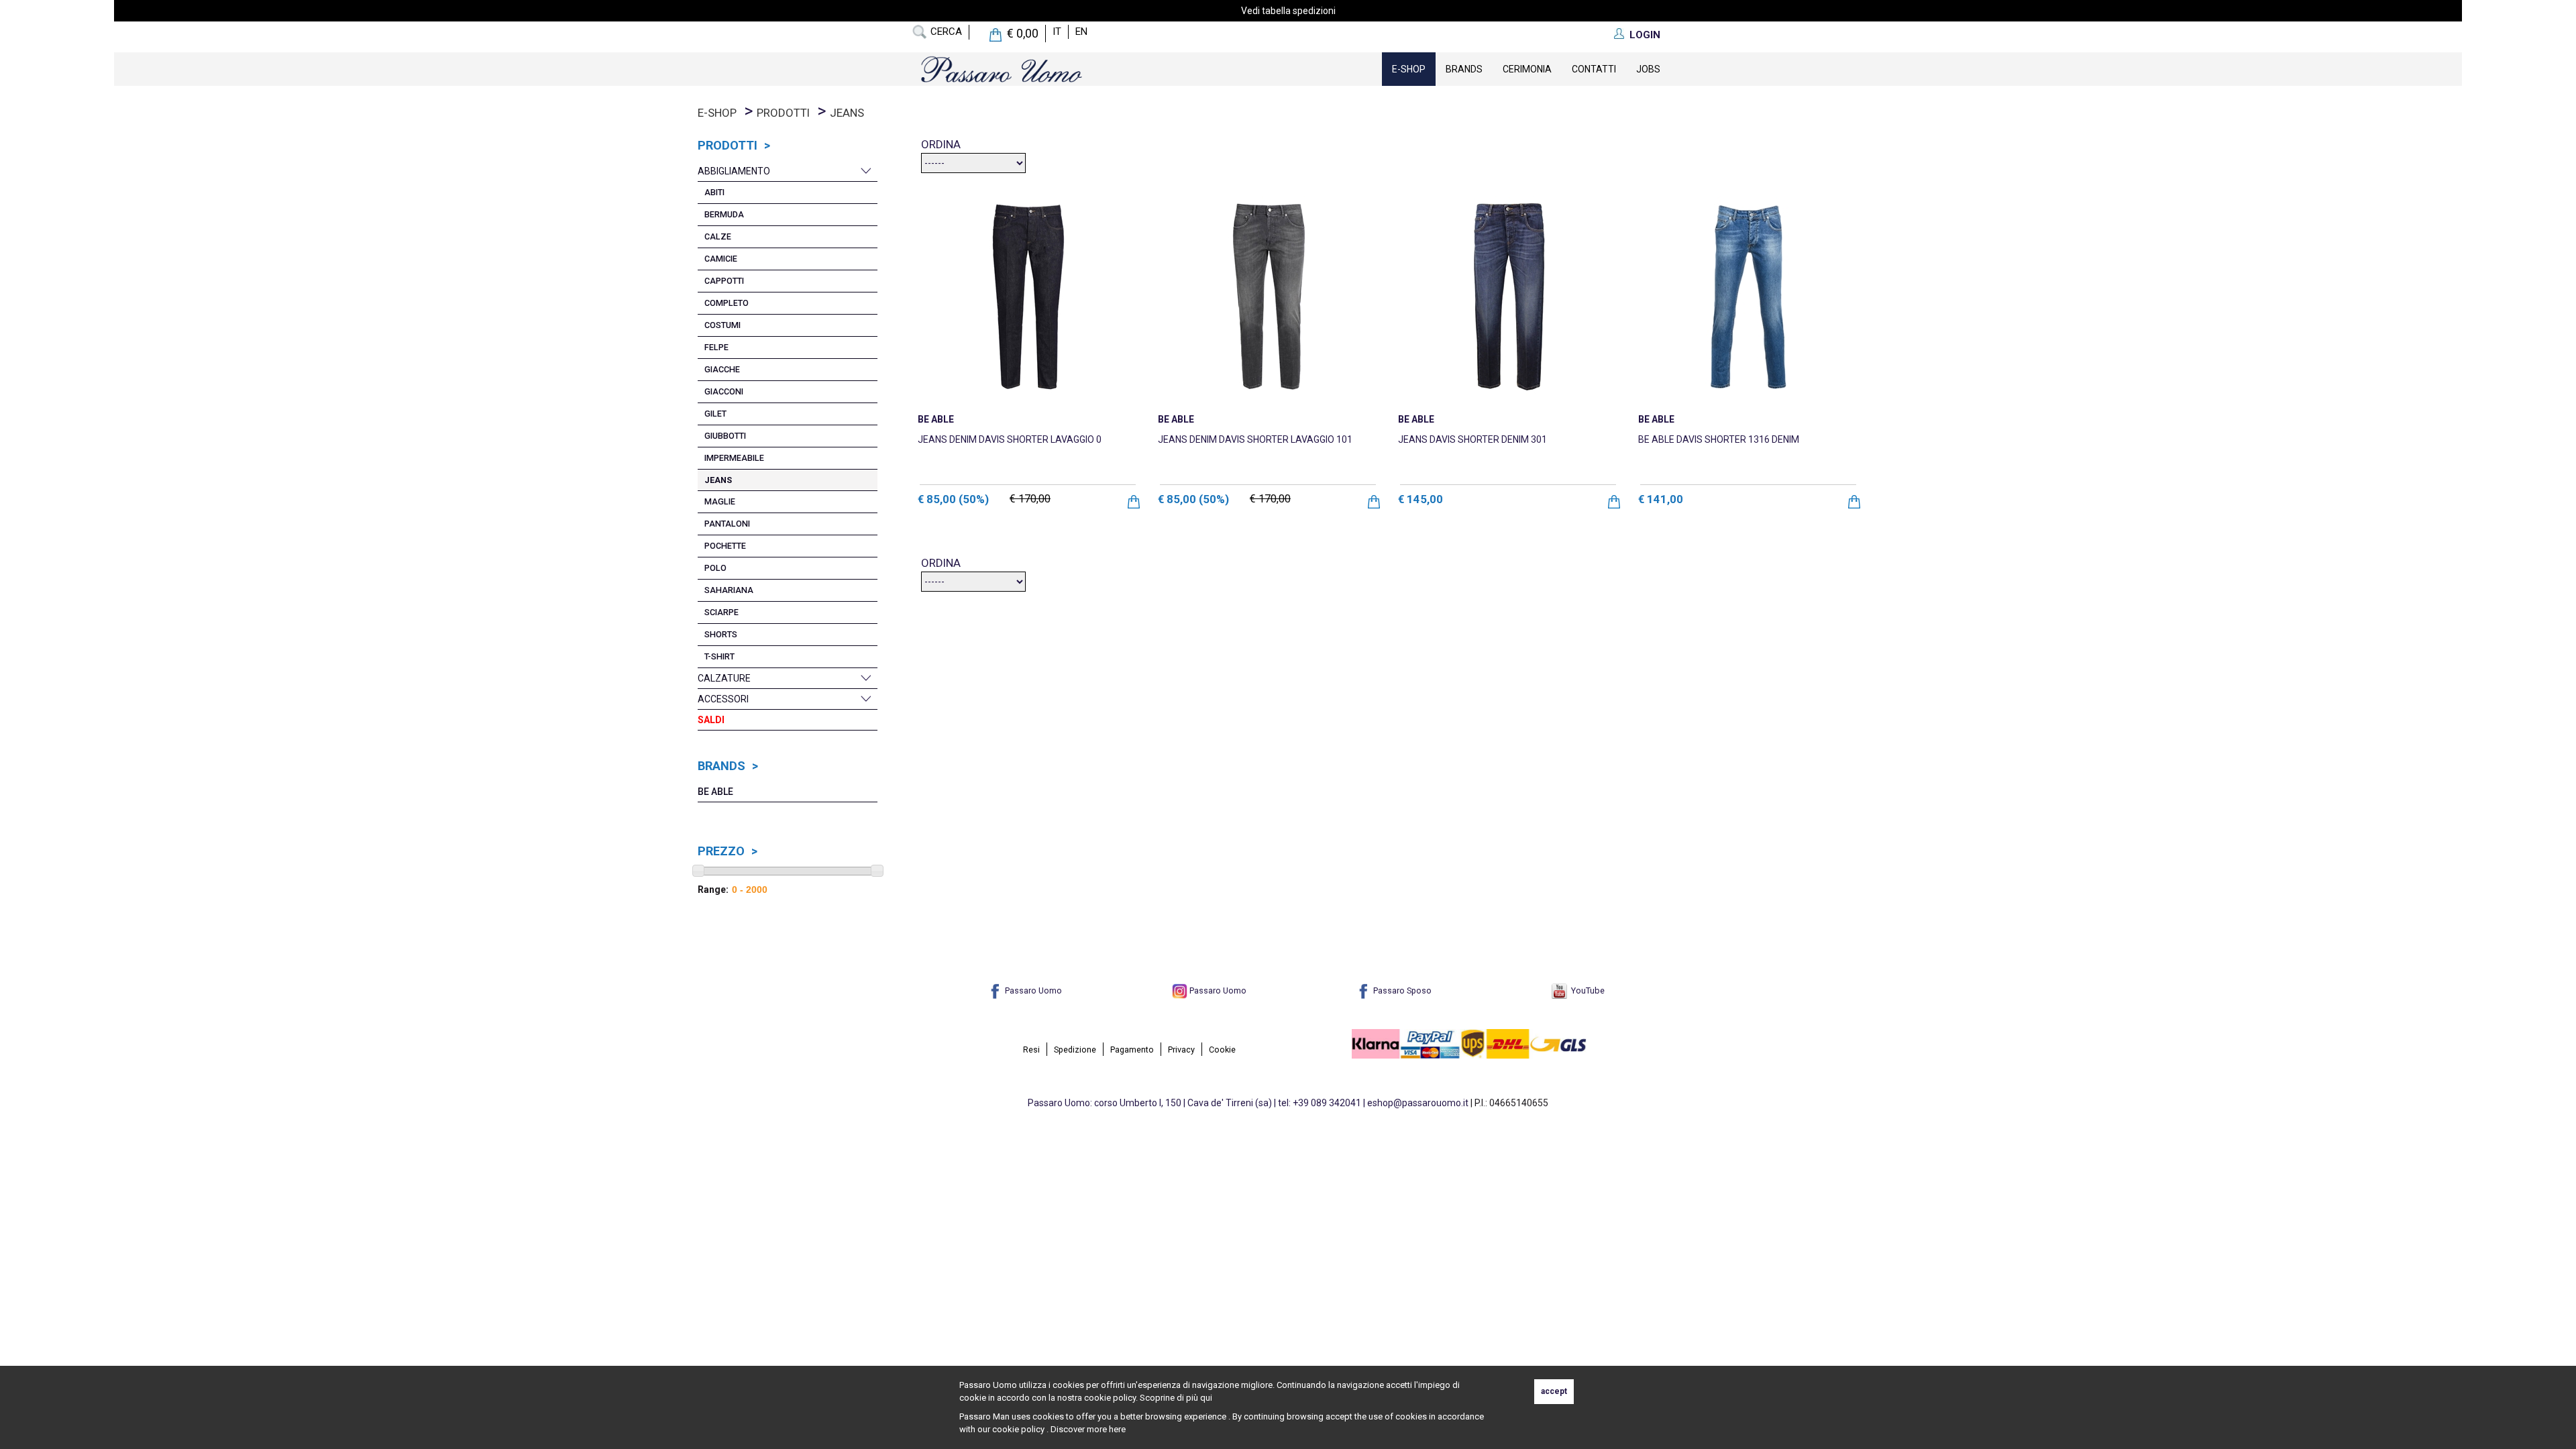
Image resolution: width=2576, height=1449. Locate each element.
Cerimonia (1527, 69)
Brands (1464, 69)
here (1117, 1429)
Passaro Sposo (1401, 990)
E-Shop (1409, 69)
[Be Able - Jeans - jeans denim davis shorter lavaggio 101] (1268, 296)
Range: (713, 890)
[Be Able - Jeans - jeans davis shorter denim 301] (1508, 296)
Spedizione (1075, 1050)
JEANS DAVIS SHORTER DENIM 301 (1472, 439)
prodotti (783, 113)
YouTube (1586, 990)
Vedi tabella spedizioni (1288, 11)
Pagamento (1132, 1050)
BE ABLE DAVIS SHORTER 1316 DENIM (1719, 439)
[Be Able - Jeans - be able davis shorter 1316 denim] (1748, 296)
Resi (1031, 1050)
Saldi (711, 720)
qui (1206, 1398)
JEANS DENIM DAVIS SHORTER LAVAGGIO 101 (1255, 439)
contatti (1594, 69)
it (1057, 32)
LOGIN (1645, 35)
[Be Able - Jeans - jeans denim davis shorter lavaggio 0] (1028, 296)
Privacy (1181, 1050)
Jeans (847, 113)
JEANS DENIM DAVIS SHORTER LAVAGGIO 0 (1010, 439)
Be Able (715, 792)
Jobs (1648, 69)
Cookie (1222, 1050)
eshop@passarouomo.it (1418, 1103)
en (1081, 32)
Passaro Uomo (1032, 990)
